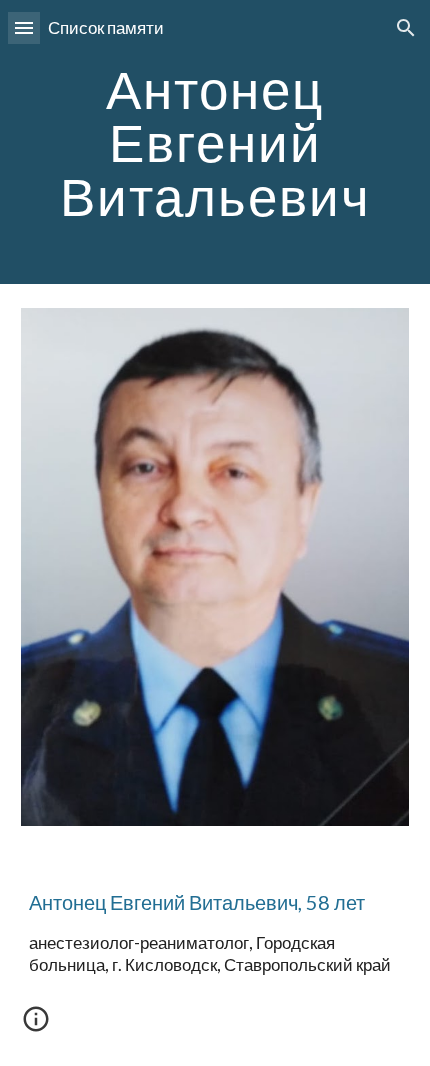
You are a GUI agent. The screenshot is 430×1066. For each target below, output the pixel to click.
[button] (24, 27)
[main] (215, 142)
